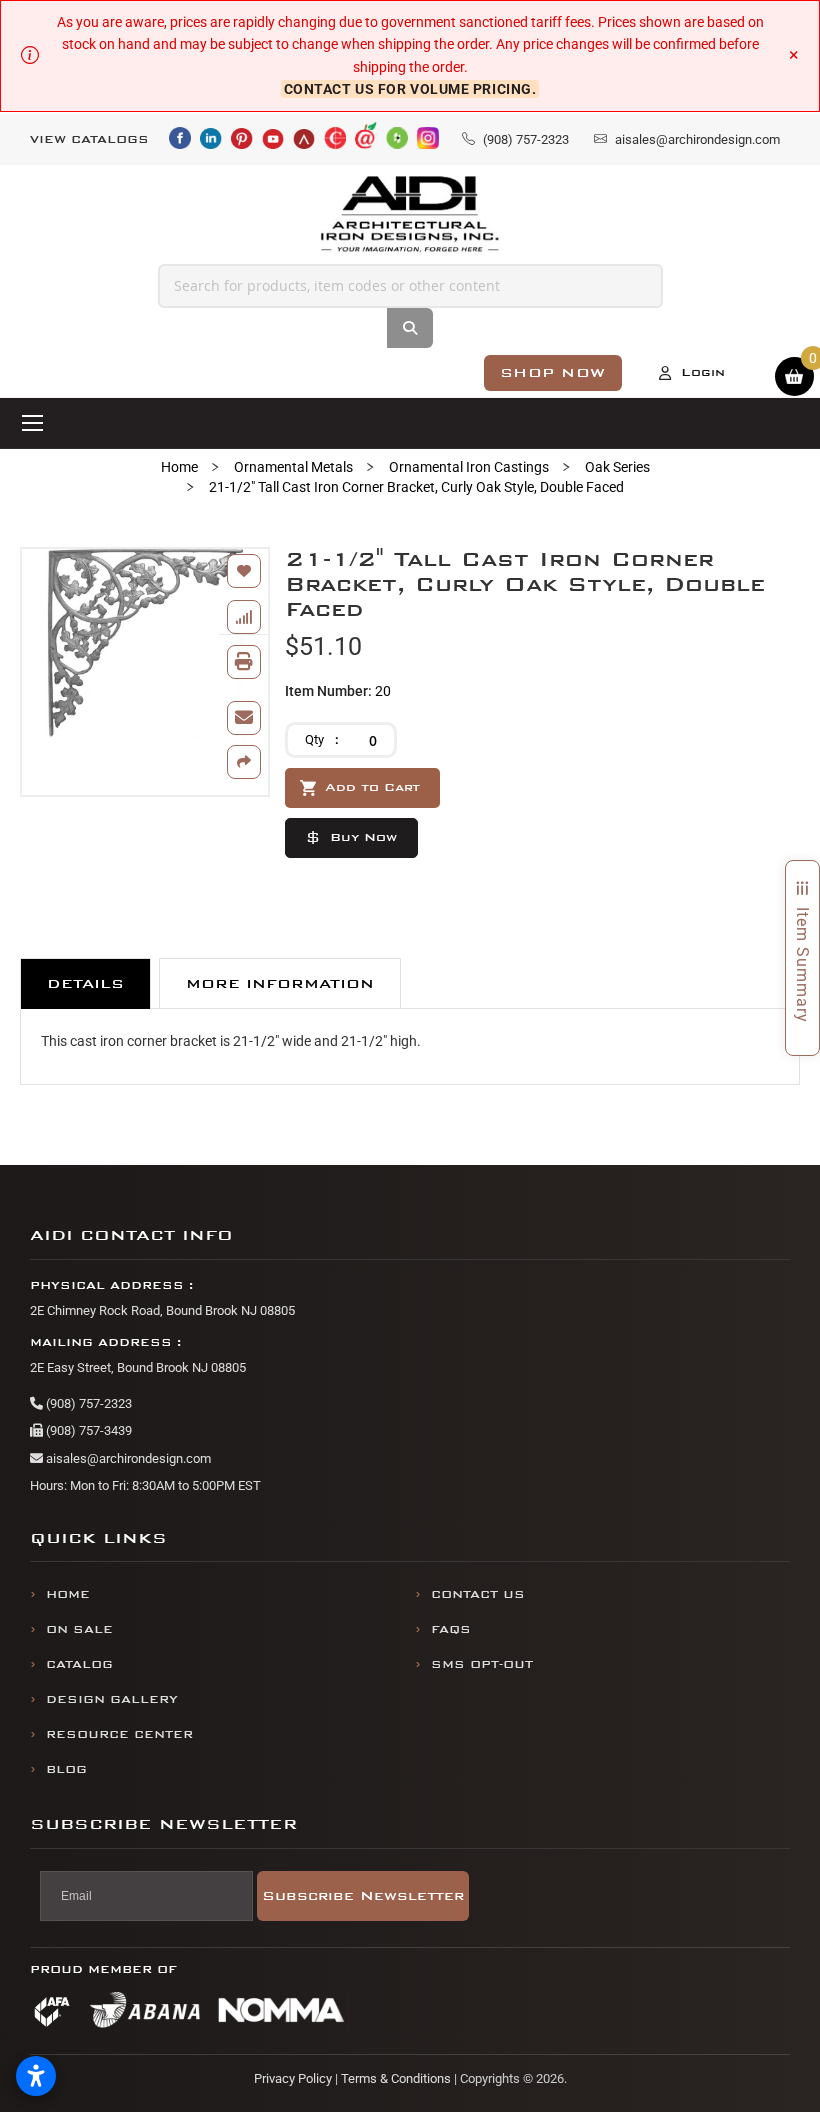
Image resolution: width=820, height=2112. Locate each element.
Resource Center (119, 1734)
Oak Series (617, 467)
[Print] (244, 662)
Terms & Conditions (396, 2078)
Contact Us (478, 1594)
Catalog (79, 1664)
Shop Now (553, 372)
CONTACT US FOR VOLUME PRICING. (410, 89)
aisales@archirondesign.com (127, 1458)
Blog (66, 1769)
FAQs (451, 1629)
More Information (280, 983)
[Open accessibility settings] (36, 2076)
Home (179, 467)
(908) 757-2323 (87, 1403)
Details (85, 983)
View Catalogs (89, 139)
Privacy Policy (293, 2078)
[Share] (244, 762)
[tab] (85, 983)
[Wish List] (244, 571)
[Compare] (244, 617)
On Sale (79, 1629)
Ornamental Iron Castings (469, 467)
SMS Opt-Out (482, 1664)
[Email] (244, 718)
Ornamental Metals (293, 467)
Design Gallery (112, 1699)
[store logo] (410, 214)
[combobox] (410, 286)
